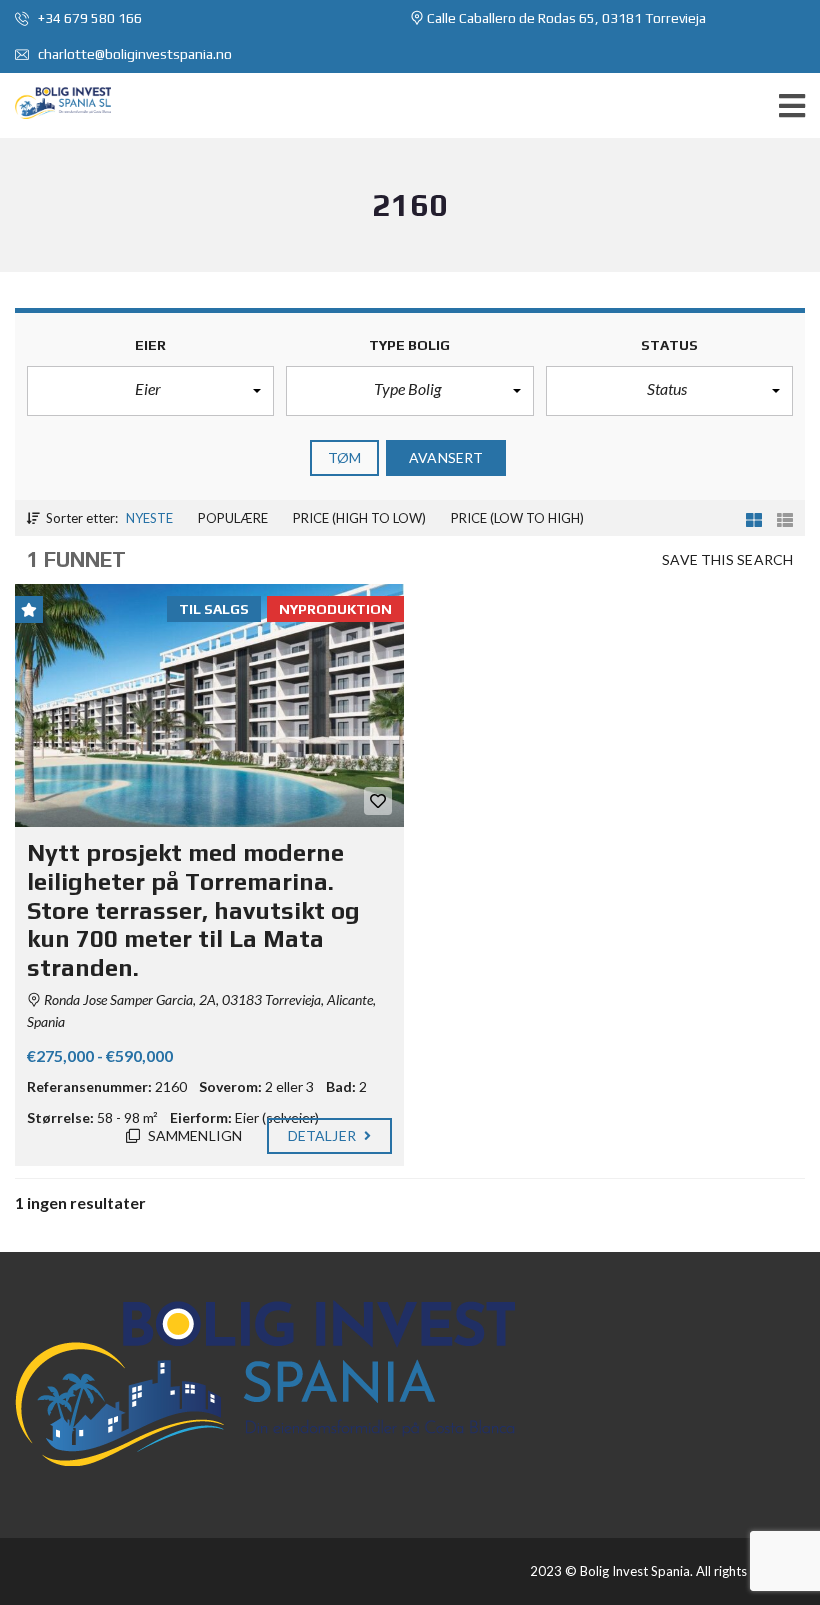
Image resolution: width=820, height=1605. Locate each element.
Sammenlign (193, 1135)
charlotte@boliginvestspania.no (133, 54)
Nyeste (149, 518)
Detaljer (323, 1135)
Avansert (446, 457)
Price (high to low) (359, 518)
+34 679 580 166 (88, 18)
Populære (233, 518)
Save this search (727, 559)
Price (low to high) (517, 518)
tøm (344, 457)
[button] (150, 391)
